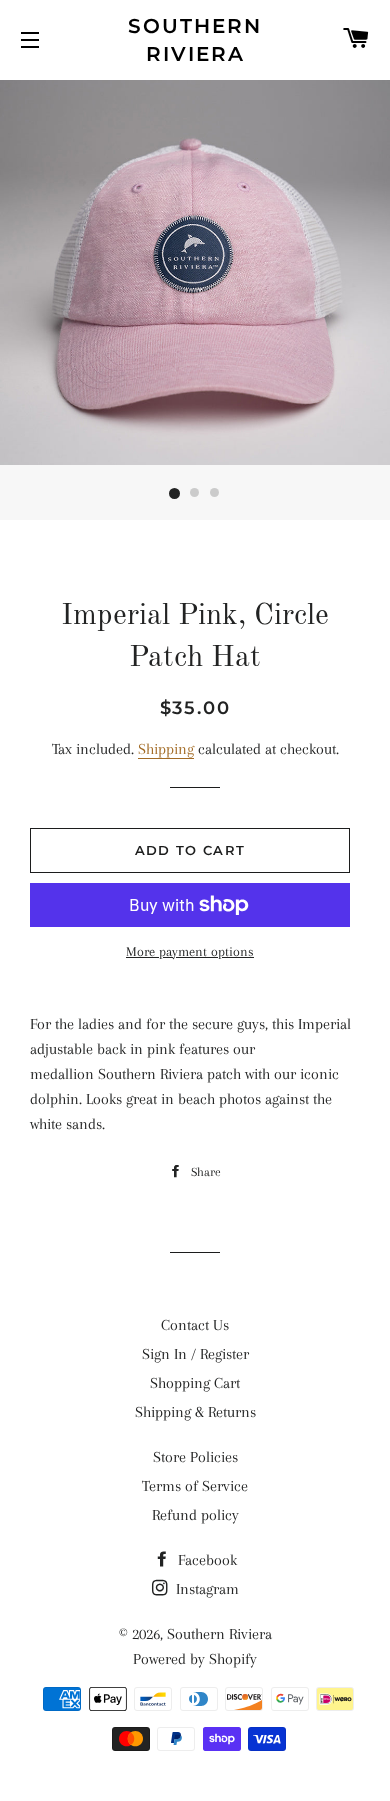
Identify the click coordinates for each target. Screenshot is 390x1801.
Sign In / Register (195, 1354)
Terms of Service (195, 1486)
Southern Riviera (195, 40)
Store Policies (195, 1457)
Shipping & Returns (195, 1412)
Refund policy (195, 1515)
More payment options (190, 951)
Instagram (205, 1589)
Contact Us (195, 1325)
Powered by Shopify (195, 1659)
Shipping (166, 749)
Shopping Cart (195, 1383)
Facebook (205, 1560)
